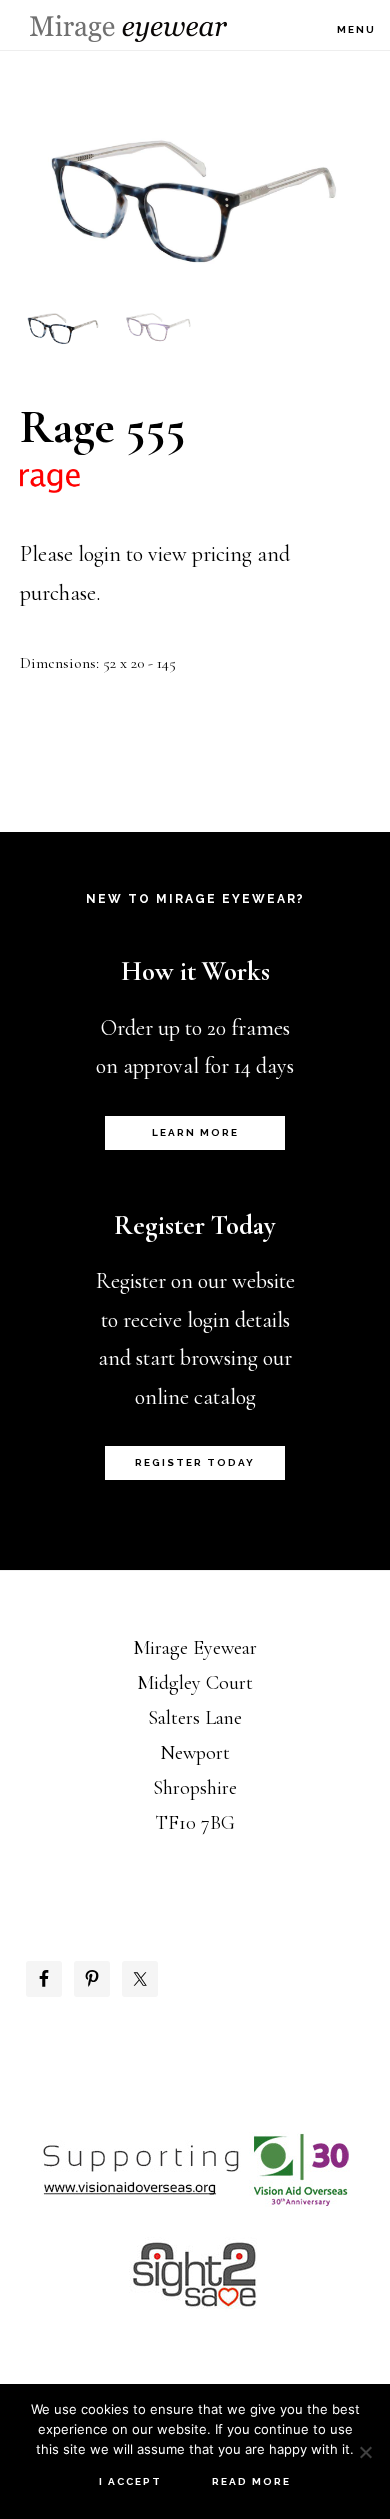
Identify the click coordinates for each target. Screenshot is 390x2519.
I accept (130, 2481)
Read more (251, 2481)
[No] (365, 2452)
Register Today (195, 1462)
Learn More (195, 1132)
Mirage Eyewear (128, 28)
